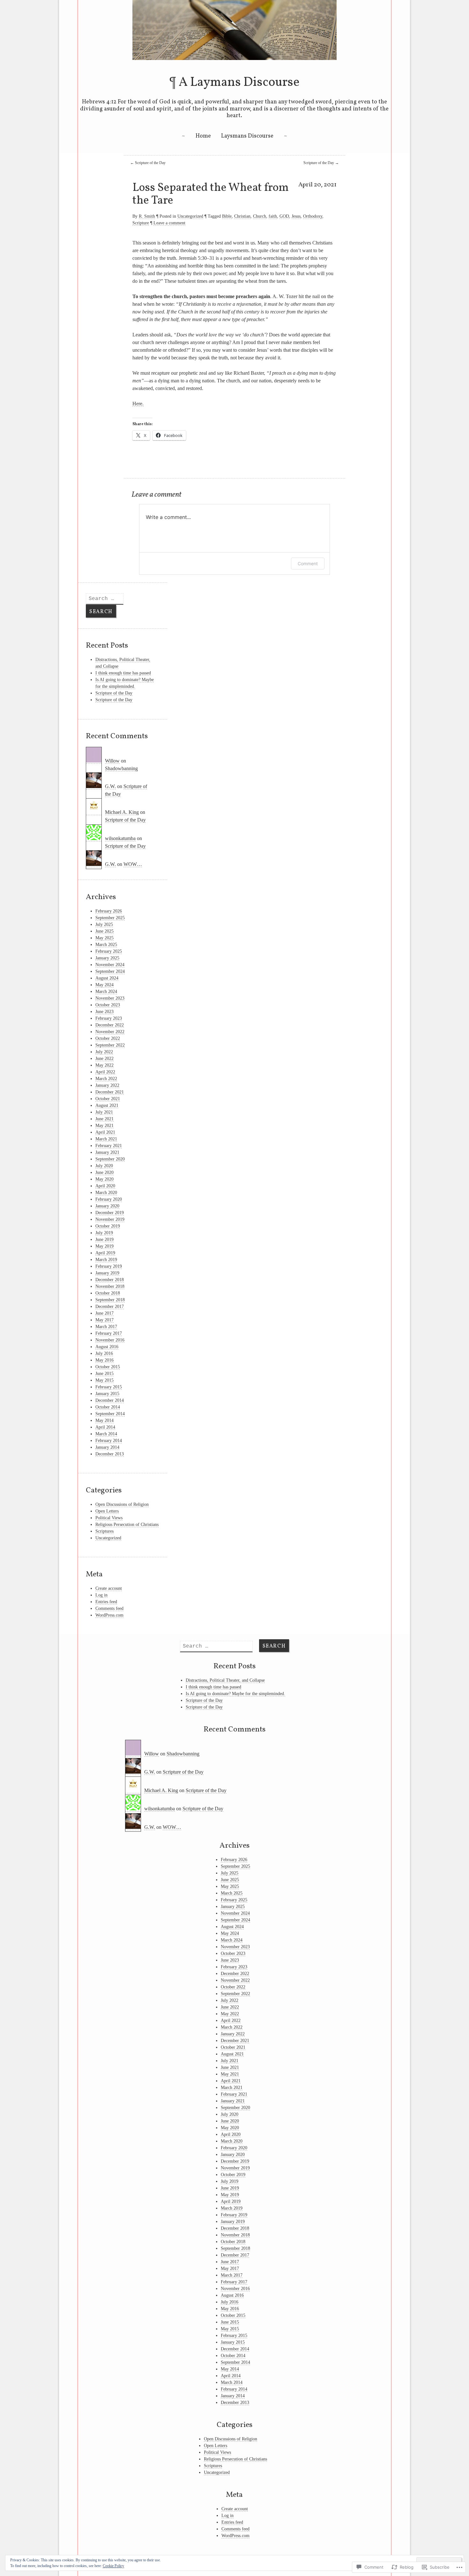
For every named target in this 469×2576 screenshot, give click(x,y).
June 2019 (104, 1239)
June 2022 (104, 1059)
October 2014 (108, 1407)
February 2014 (109, 1441)
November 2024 (110, 965)
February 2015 (109, 1387)
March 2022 (106, 1079)
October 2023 (108, 1005)
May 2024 (104, 985)
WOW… (133, 864)
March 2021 (106, 1139)
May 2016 (104, 1360)
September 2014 (110, 1414)
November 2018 (110, 1286)
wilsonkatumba (120, 838)
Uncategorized (190, 216)
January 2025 (107, 958)
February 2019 (109, 1266)
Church (260, 216)
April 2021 (105, 1132)
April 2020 (105, 1186)
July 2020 (104, 1166)
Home (203, 136)
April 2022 (105, 1072)
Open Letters (107, 1511)
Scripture (141, 223)
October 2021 (108, 1099)
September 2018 (110, 1300)
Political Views (109, 1518)
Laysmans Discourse (247, 136)
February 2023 (109, 1018)
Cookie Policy (113, 2566)
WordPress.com (109, 1615)
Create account (109, 1588)
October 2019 (108, 1226)
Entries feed (106, 1602)
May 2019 (104, 1246)
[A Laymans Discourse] (234, 58)
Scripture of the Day (148, 163)
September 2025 (110, 918)
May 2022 (104, 1065)
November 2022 (110, 1032)
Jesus (296, 216)
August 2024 (107, 978)
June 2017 (104, 1313)
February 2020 (109, 1199)
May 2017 (104, 1320)
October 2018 (108, 1293)
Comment (308, 563)
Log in (101, 1595)
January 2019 (107, 1273)
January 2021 (107, 1152)
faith (273, 216)
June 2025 (104, 931)
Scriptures (104, 1531)
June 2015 (104, 1374)
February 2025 (109, 951)
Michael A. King (122, 812)
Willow (112, 761)
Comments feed (109, 1608)
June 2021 (104, 1119)
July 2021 (104, 1112)
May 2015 (104, 1380)
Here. (138, 404)
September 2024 (110, 971)
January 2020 (107, 1206)
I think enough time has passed (123, 673)
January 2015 (107, 1394)
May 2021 (104, 1126)
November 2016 (110, 1340)
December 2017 (110, 1307)
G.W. (110, 786)
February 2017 (109, 1333)
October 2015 (108, 1367)
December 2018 (110, 1280)
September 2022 (110, 1045)
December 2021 (110, 1092)
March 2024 (106, 991)
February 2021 (109, 1146)
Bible (227, 216)
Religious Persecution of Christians (127, 1525)
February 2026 (109, 911)
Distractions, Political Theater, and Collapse (225, 1680)
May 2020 (104, 1179)
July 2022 (104, 1052)
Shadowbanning (121, 768)
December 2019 (110, 1213)
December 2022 (110, 1025)
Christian (242, 216)
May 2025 (104, 938)
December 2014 (110, 1400)
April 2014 (105, 1427)
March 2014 (106, 1434)
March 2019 (106, 1260)
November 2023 (110, 998)
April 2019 (105, 1253)
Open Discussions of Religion (122, 1504)
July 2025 (104, 924)
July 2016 (104, 1353)
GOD (284, 216)
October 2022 (108, 1038)
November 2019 (110, 1219)
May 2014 (104, 1420)
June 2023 (104, 1012)
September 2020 (110, 1159)
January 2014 (107, 1447)
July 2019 (104, 1233)
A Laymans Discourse (239, 83)
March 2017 (106, 1327)
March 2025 (106, 945)
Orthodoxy (313, 216)
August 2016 (107, 1347)
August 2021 (107, 1105)
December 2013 (110, 1454)
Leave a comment (169, 223)
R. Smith (147, 216)
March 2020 (106, 1193)
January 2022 (107, 1085)
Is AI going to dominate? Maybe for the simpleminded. (235, 1694)
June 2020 (104, 1172)
